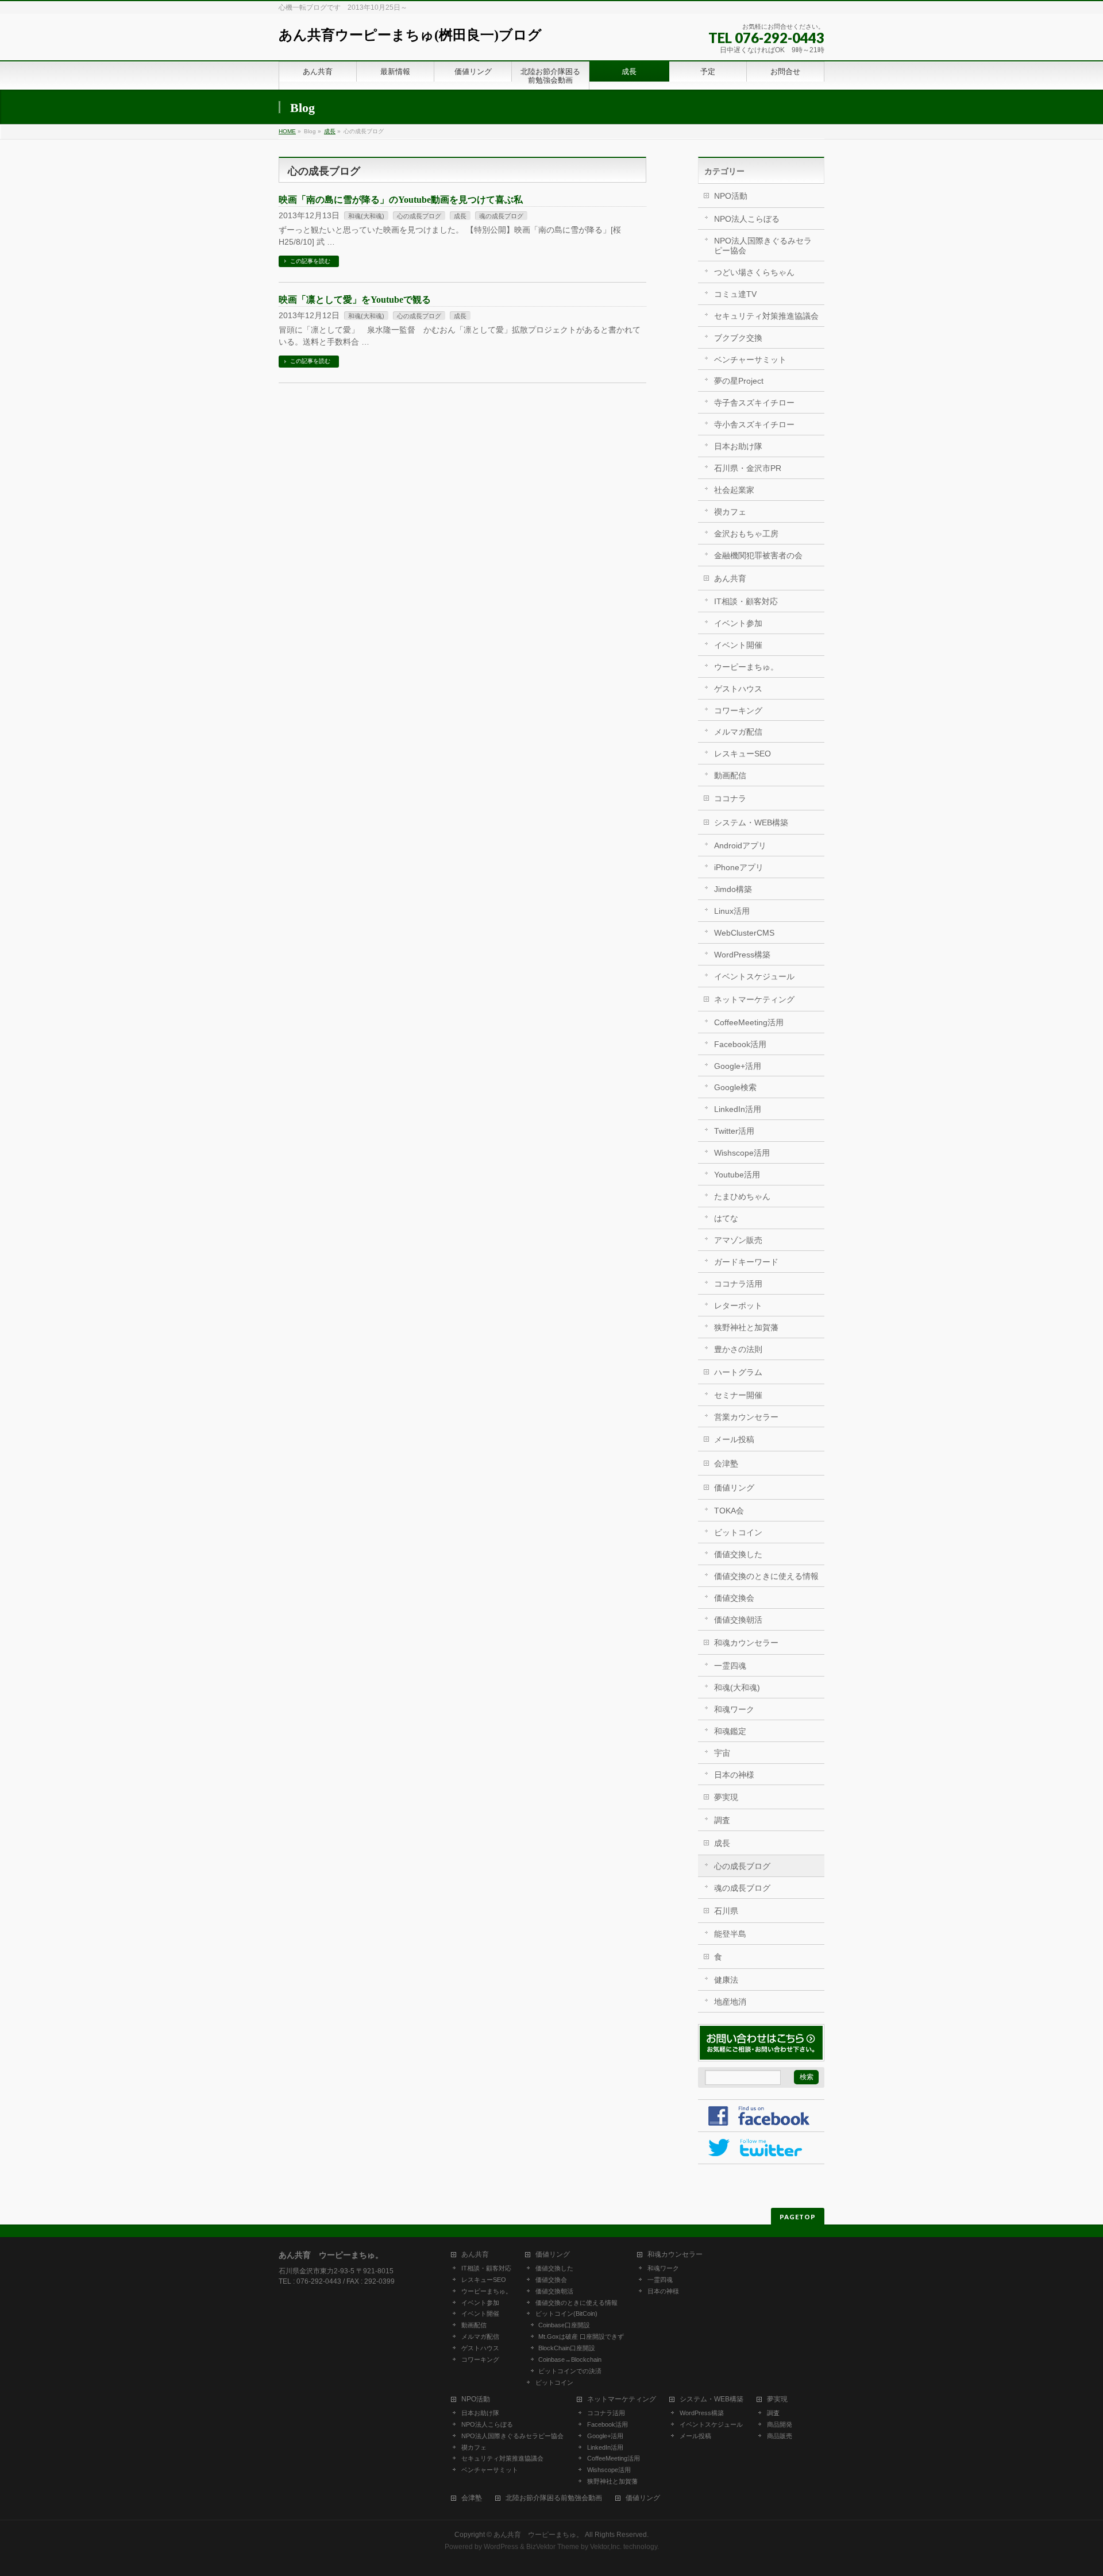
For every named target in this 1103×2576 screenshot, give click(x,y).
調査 (722, 1820)
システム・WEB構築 (751, 822)
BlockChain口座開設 (567, 2348)
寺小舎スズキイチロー (754, 424)
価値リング (734, 1488)
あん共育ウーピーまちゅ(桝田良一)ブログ (410, 35)
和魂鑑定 (730, 1731)
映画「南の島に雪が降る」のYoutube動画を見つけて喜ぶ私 (401, 200)
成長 (330, 131)
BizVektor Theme (553, 2547)
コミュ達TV (735, 294)
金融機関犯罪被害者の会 (758, 555)
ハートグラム (738, 1372)
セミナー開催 (738, 1395)
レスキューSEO (743, 754)
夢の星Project (739, 381)
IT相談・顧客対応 (746, 601)
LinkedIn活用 (738, 1109)
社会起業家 (734, 490)
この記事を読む (310, 261)
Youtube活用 (737, 1175)
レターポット (738, 1306)
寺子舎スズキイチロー (754, 403)
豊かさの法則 (738, 1349)
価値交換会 (734, 1598)
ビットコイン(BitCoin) (566, 2314)
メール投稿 (734, 1439)
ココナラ (730, 798)
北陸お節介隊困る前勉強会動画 (554, 2498)
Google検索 (735, 1087)
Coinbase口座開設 (564, 2325)
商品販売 (780, 2436)
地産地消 (730, 2002)
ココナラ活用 (738, 1284)
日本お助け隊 (738, 446)
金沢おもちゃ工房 (746, 534)
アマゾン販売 (738, 1240)
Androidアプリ (740, 845)
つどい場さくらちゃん (754, 272)
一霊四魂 (730, 1666)
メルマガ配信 (738, 732)
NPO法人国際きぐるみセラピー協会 (763, 246)
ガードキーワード (746, 1262)
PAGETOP (798, 2217)
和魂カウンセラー (746, 1643)
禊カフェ (730, 512)
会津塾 (726, 1463)
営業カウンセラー (746, 1417)
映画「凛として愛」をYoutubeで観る (355, 300)
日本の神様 (734, 1775)
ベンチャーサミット (750, 360)
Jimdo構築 (733, 889)
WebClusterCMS (744, 933)
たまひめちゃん (742, 1196)
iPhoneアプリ (739, 867)
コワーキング (738, 710)
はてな (726, 1218)
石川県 (726, 1911)
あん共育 (730, 578)
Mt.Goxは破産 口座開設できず (581, 2336)
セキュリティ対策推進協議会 (766, 316)
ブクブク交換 (738, 338)
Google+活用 (738, 1066)
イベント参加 (738, 623)
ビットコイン (738, 1532)
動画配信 (730, 775)
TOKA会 (729, 1511)
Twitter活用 (734, 1131)
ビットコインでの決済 (570, 2371)
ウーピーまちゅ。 (746, 667)
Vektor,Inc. (606, 2547)
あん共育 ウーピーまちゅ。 (538, 2535)
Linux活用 (732, 911)
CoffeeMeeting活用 (749, 1022)
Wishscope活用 (742, 1153)
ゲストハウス (738, 689)
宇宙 (722, 1753)
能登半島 (730, 1934)
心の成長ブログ (419, 216)
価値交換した (738, 1554)
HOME (287, 131)
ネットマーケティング (754, 999)
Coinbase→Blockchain (570, 2359)
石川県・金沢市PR (748, 468)
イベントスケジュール (754, 976)
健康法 (726, 1980)
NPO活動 (731, 196)
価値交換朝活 (738, 1620)
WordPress (501, 2547)
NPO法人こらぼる (747, 219)
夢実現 (726, 1797)
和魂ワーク (734, 1709)
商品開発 (780, 2424)
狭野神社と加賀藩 (746, 1327)
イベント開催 (738, 645)
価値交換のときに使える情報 (766, 1576)
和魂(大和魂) (366, 216)
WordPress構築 (742, 955)
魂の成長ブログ (501, 216)
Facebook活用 (740, 1044)
